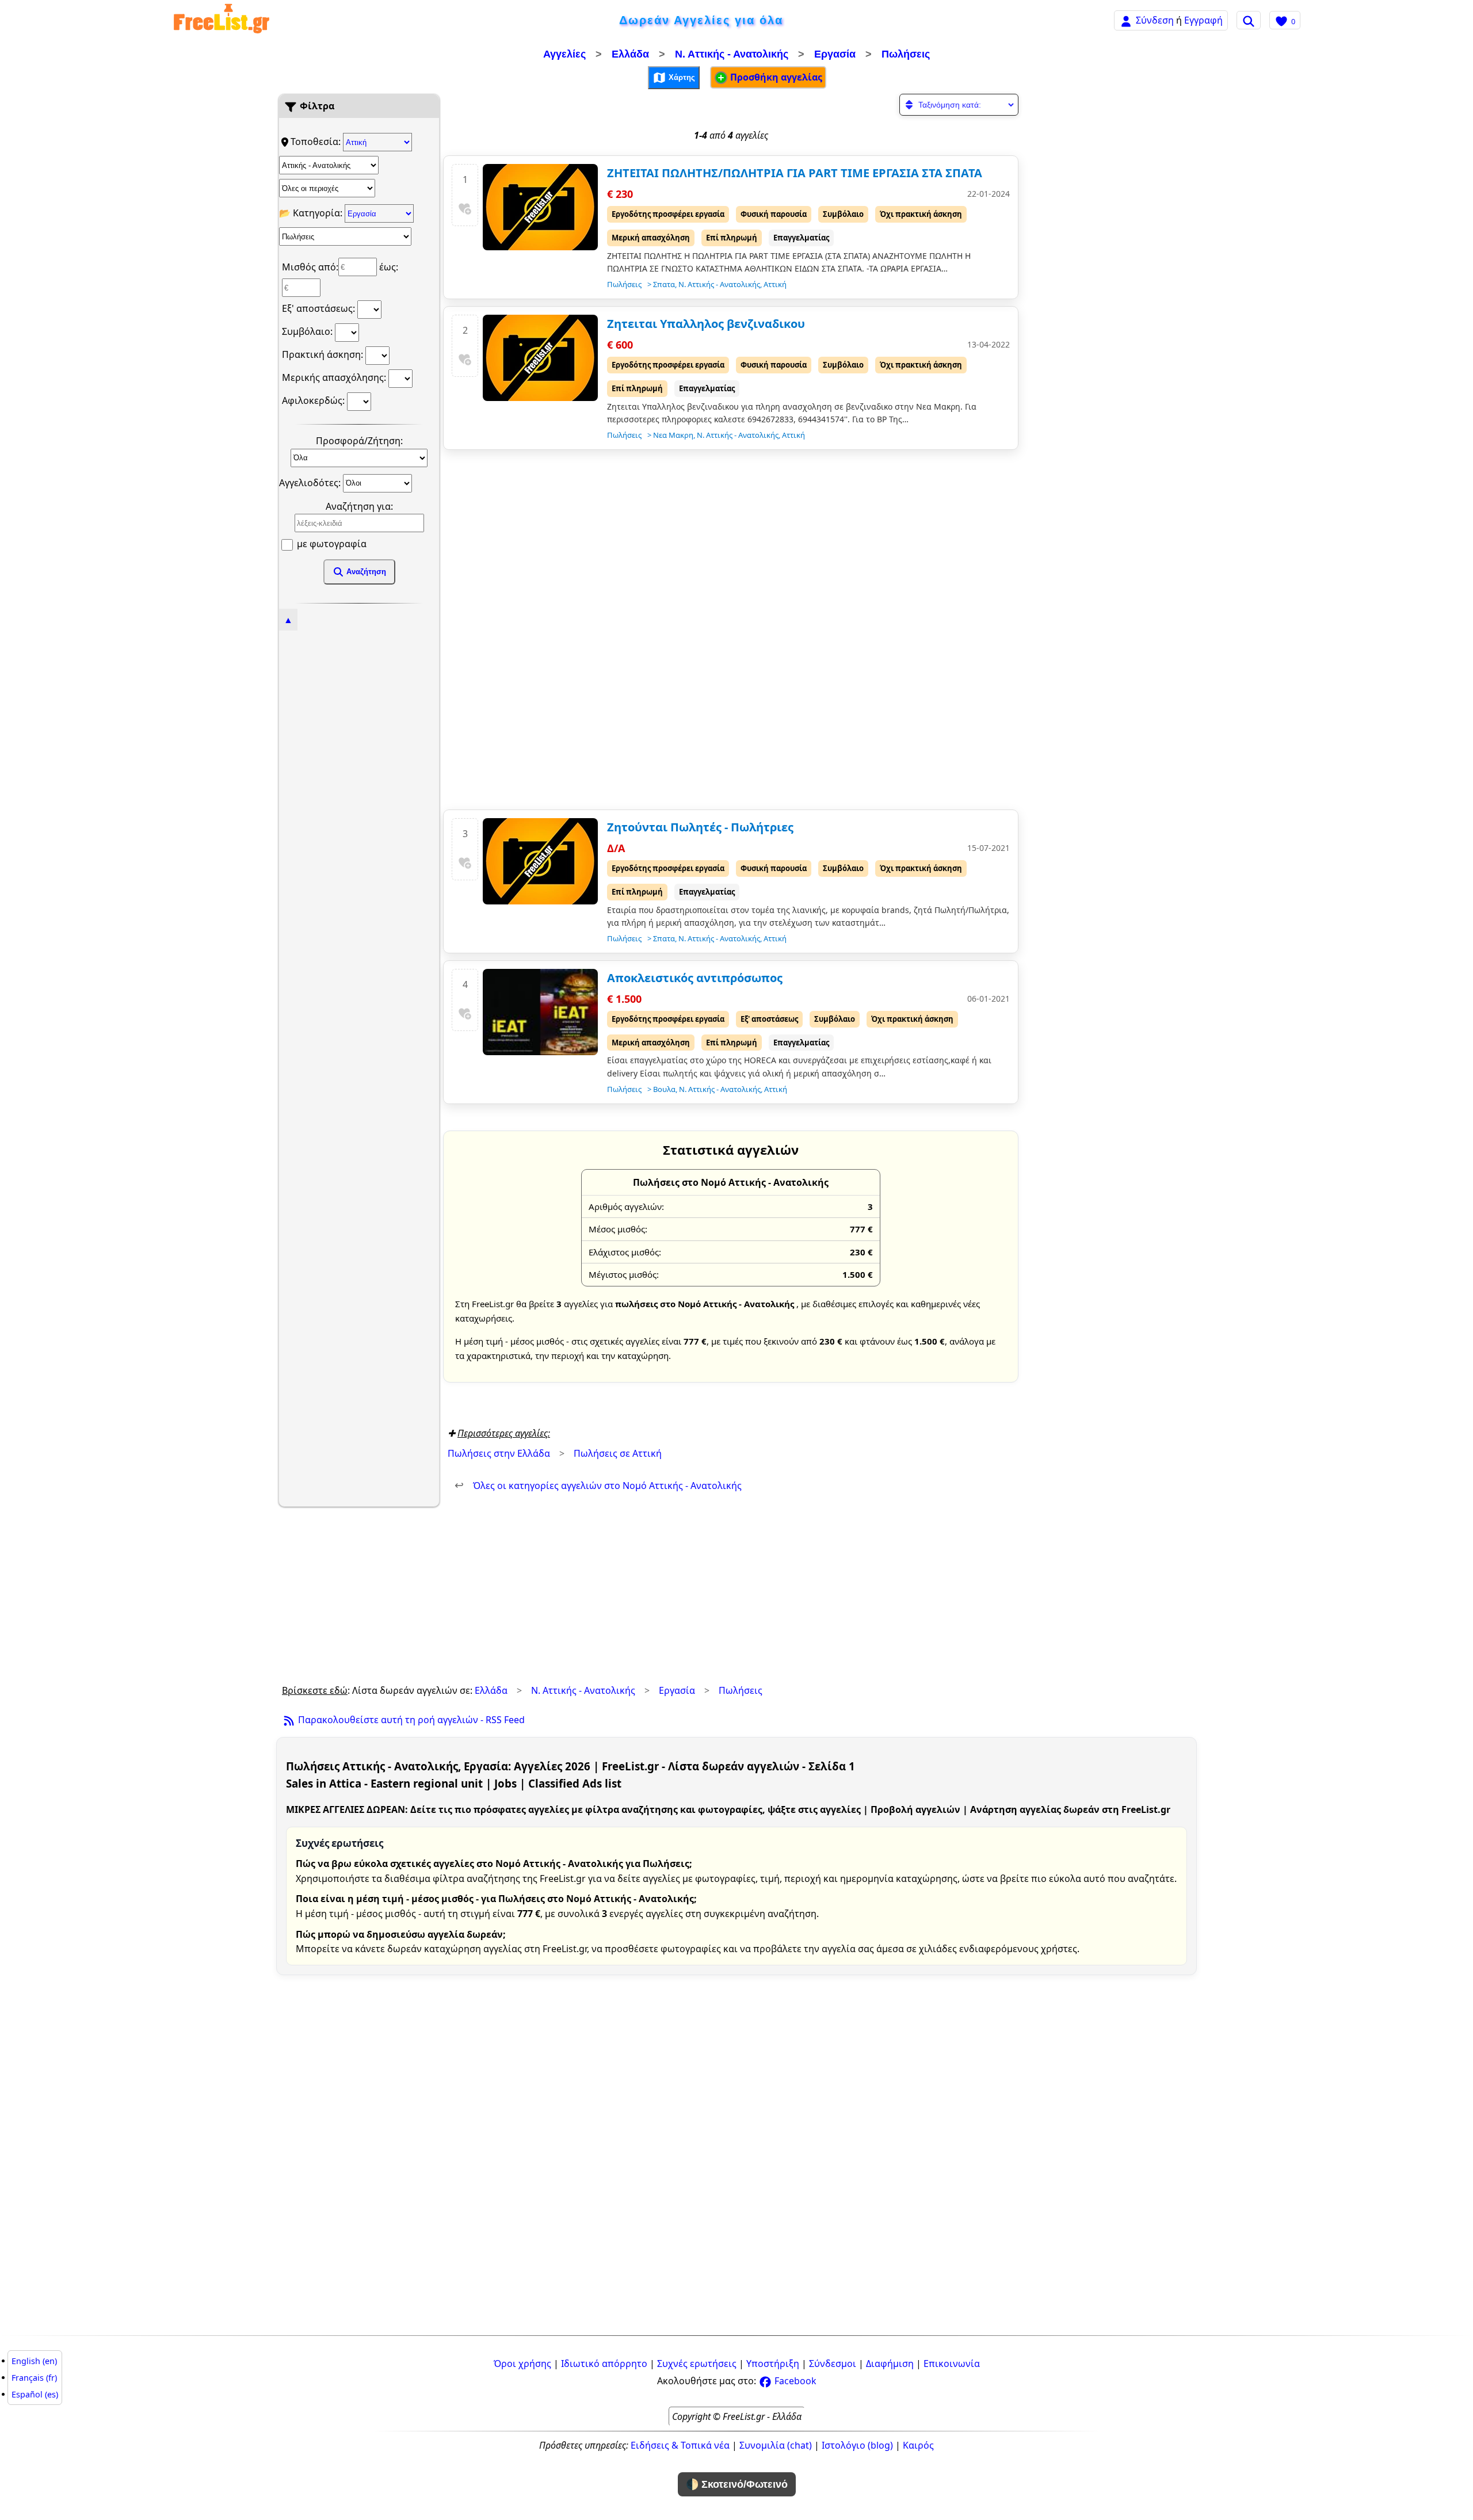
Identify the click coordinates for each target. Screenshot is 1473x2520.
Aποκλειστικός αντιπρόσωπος (695, 978)
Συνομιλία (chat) (776, 2445)
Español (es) (35, 2394)
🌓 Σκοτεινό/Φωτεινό (737, 2484)
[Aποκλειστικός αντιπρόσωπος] (540, 1012)
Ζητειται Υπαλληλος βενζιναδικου (706, 324)
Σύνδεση (1155, 20)
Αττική (775, 284)
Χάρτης (681, 77)
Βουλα (664, 1089)
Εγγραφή (1203, 20)
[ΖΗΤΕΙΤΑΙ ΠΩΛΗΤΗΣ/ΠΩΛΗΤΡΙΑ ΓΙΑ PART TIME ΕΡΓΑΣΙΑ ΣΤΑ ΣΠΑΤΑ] (540, 207)
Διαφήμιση (890, 2364)
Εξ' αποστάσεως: (320, 308)
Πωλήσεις (906, 54)
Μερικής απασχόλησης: (335, 377)
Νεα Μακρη (673, 435)
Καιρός (918, 2445)
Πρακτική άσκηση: (324, 354)
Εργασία (835, 54)
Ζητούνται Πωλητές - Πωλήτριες (700, 827)
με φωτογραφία (331, 544)
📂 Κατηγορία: (312, 213)
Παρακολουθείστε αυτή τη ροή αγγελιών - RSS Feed (410, 1720)
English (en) (34, 2361)
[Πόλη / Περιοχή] (327, 188)
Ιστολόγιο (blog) (857, 2445)
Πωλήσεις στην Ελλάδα (499, 1453)
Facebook (794, 2381)
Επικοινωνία (952, 2364)
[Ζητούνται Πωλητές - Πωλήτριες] (540, 861)
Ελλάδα (630, 54)
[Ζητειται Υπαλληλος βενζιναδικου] (540, 358)
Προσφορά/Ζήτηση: (359, 441)
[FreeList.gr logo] (222, 20)
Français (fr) (34, 2378)
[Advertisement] (359, 800)
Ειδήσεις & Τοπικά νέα (680, 2445)
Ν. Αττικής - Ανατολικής (732, 54)
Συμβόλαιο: (308, 331)
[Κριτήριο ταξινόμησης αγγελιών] (959, 105)
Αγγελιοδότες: (311, 482)
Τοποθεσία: (317, 142)
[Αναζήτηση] (1249, 20)
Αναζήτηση (365, 572)
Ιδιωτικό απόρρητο (604, 2364)
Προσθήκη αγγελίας (775, 77)
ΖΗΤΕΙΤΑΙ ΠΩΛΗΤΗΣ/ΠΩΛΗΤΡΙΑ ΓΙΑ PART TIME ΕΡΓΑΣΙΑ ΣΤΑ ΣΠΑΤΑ (795, 173)
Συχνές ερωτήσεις (697, 2364)
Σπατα (664, 284)
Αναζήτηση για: (359, 506)
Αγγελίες (564, 54)
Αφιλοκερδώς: (314, 400)
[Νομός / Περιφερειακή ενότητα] (329, 165)
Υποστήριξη (773, 2364)
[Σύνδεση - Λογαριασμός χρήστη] (1126, 20)
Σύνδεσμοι (833, 2364)
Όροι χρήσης (522, 2364)
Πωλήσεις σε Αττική (618, 1453)
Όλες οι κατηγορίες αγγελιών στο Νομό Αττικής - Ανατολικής (598, 1486)
